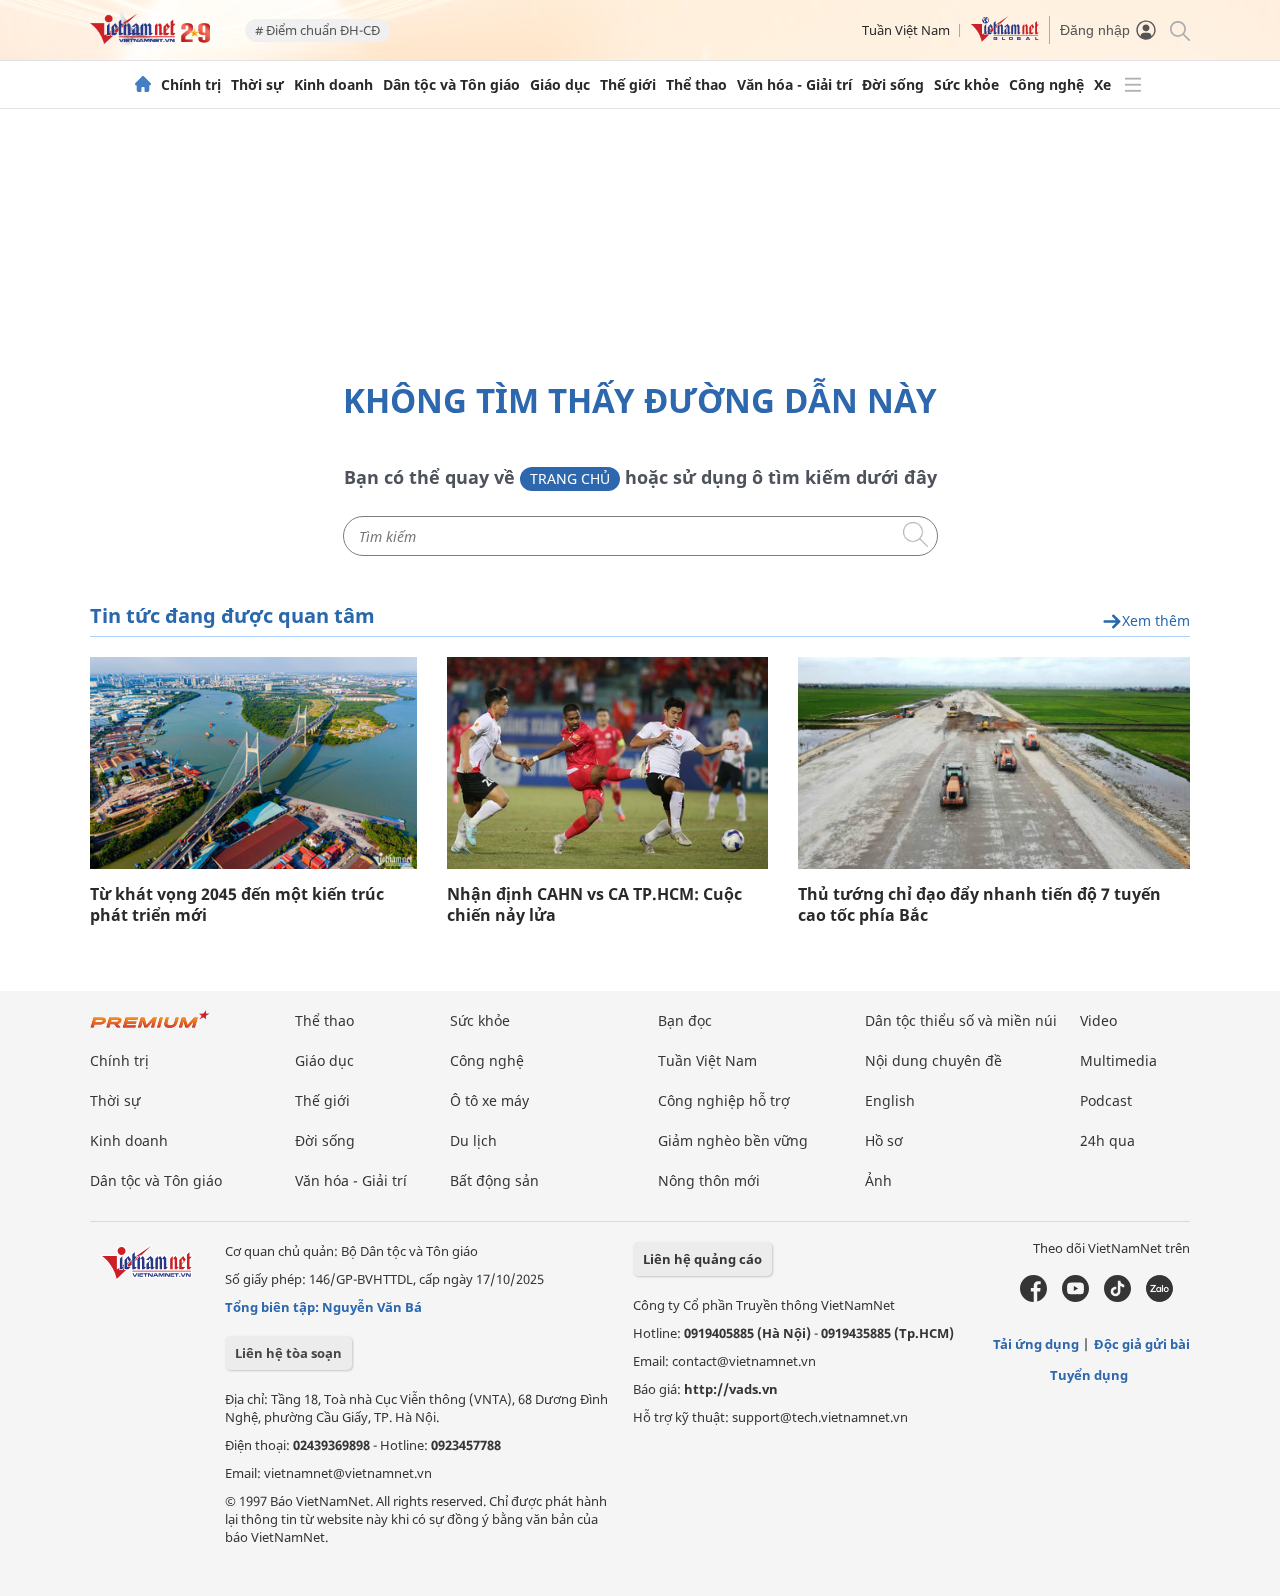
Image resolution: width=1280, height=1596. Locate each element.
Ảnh (878, 1180)
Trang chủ (570, 478)
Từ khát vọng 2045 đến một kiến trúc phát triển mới (237, 905)
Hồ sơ (884, 1140)
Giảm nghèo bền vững (733, 1140)
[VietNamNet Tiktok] (1117, 1297)
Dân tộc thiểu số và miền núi (961, 1020)
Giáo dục (560, 85)
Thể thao (696, 85)
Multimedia (1118, 1060)
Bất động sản (494, 1180)
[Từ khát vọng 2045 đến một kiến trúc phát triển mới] (253, 763)
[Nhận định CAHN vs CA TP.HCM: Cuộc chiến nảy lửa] (607, 763)
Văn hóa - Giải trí (794, 85)
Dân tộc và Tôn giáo (451, 85)
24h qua (1107, 1140)
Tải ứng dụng (1036, 1344)
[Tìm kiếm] (1178, 29)
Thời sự (257, 85)
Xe (1102, 85)
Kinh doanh (333, 85)
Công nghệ (1046, 85)
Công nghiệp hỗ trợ (724, 1100)
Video (1098, 1020)
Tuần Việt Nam (906, 30)
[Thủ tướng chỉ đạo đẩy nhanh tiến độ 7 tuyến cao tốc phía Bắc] (994, 763)
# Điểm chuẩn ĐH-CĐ (317, 30)
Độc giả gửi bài (1142, 1344)
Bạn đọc (685, 1020)
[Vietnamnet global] (1005, 37)
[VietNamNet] (143, 85)
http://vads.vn (731, 1389)
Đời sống (893, 85)
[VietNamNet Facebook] (1033, 1297)
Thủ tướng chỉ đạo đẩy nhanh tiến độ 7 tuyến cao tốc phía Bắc (979, 905)
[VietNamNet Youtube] (1075, 1297)
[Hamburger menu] (1133, 85)
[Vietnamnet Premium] (150, 1029)
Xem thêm (1156, 621)
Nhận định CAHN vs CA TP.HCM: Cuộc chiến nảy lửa (594, 905)
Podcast (1106, 1100)
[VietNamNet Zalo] (1159, 1297)
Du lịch (473, 1140)
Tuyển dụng (1089, 1375)
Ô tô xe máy (489, 1100)
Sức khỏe (966, 85)
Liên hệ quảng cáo (702, 1259)
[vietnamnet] (150, 38)
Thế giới (628, 85)
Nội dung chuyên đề (933, 1060)
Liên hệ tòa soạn (288, 1353)
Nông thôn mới (709, 1180)
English (890, 1100)
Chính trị (191, 85)
